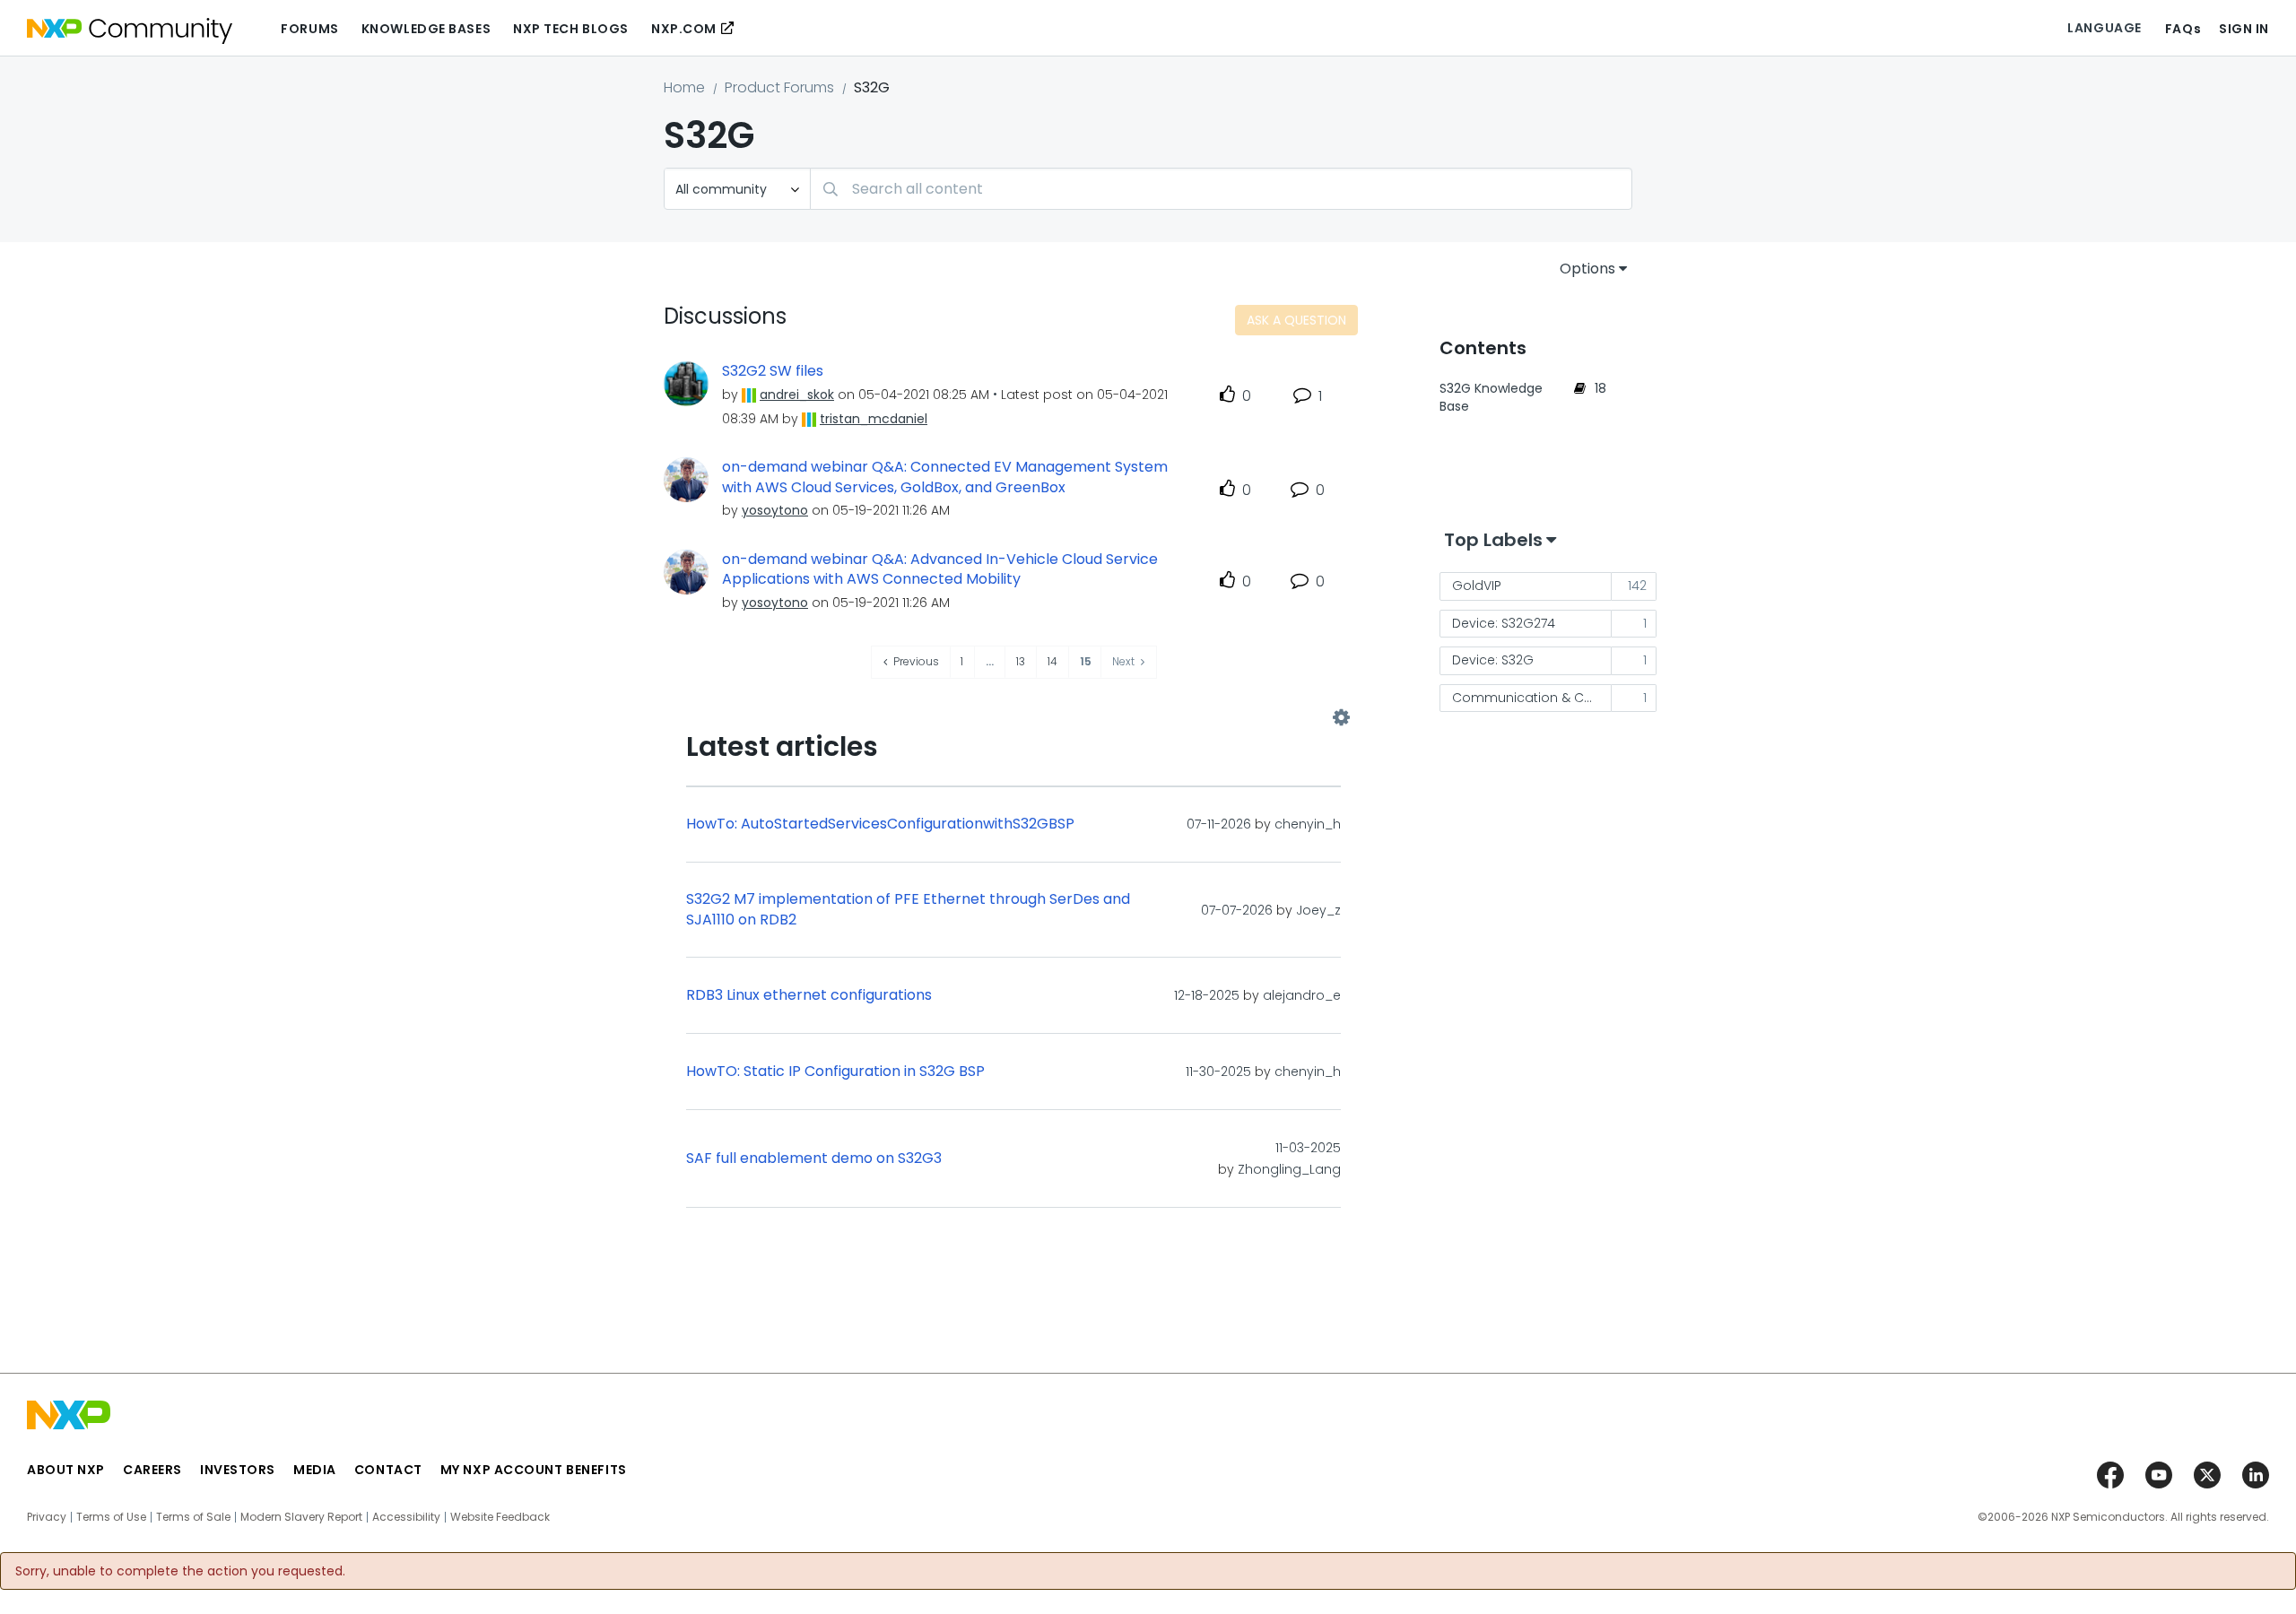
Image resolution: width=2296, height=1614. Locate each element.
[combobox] (1221, 189)
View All (1013, 718)
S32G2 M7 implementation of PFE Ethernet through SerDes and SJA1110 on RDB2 (908, 910)
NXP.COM (684, 29)
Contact (388, 1470)
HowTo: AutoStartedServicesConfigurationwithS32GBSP (880, 824)
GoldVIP (1477, 586)
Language (2104, 28)
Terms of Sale (193, 1517)
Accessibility (406, 1517)
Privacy (47, 1517)
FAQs (2183, 29)
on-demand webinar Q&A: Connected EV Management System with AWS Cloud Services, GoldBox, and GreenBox (945, 477)
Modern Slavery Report (301, 1517)
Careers (152, 1470)
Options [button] (1587, 269)
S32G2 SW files (773, 371)
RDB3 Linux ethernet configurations (809, 995)
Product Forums (779, 87)
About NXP (66, 1470)
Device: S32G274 (1504, 623)
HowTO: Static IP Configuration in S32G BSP (835, 1072)
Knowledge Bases (426, 29)
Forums (309, 29)
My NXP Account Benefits (534, 1470)
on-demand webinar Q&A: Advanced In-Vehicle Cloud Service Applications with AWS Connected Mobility (940, 570)
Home (684, 87)
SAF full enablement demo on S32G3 (814, 1158)
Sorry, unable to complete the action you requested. (180, 1571)
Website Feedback (500, 1517)
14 (1052, 661)
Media (315, 1470)
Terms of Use (111, 1517)
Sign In (2244, 29)
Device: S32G (1493, 660)
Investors (238, 1470)
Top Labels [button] (1493, 540)
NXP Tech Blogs (571, 29)
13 (1021, 661)
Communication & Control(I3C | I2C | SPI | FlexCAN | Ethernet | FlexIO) (1532, 698)
